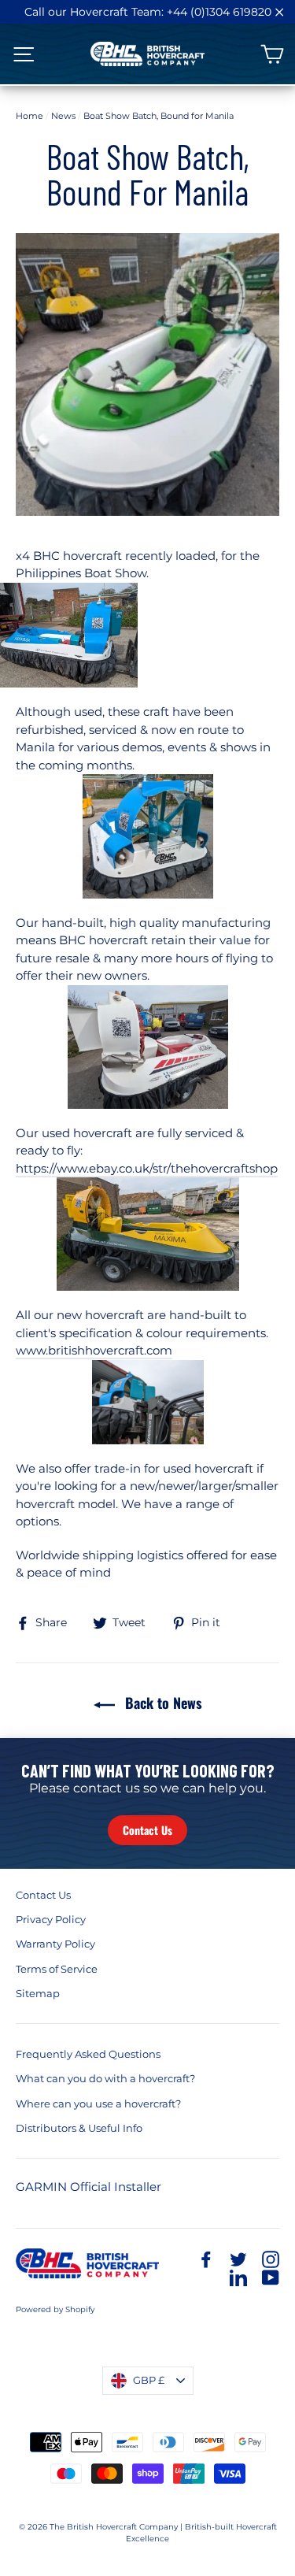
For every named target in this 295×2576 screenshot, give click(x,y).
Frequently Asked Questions (88, 2054)
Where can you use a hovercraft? (98, 2103)
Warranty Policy (55, 1944)
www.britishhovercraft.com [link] (94, 1350)
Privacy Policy (51, 1919)
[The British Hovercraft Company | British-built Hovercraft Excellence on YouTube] (271, 2277)
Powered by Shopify (55, 2309)
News (63, 116)
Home (29, 116)
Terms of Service (57, 1969)
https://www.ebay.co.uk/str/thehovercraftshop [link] (147, 1168)
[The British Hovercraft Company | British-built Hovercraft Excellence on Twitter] (238, 2259)
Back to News (162, 1703)
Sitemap (38, 1993)
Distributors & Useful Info (79, 2128)
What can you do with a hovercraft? (105, 2078)
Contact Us (147, 1830)
